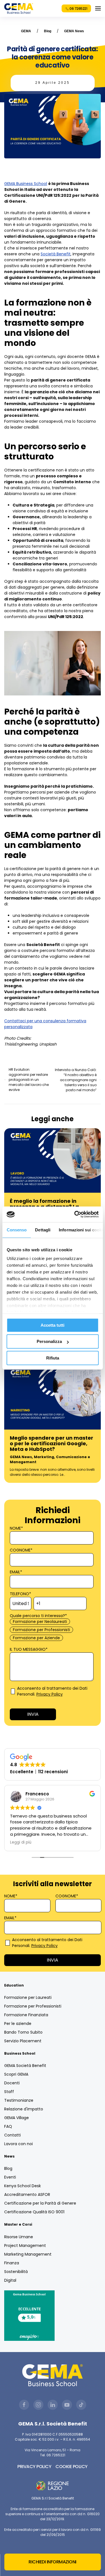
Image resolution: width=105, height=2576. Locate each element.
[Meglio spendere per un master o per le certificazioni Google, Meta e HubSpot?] (53, 1397)
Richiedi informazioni (53, 2562)
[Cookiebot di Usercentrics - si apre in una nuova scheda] (75, 1214)
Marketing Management (28, 2254)
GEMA (26, 31)
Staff (9, 2092)
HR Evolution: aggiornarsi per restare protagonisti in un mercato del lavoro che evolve (29, 1080)
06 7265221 (78, 9)
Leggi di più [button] (21, 1842)
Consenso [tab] (17, 1230)
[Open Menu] (98, 8)
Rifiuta (53, 1358)
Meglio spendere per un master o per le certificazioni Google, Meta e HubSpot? (52, 1443)
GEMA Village (17, 2118)
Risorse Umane (19, 2237)
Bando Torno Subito (23, 2032)
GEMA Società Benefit (25, 2066)
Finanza (12, 2263)
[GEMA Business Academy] (19, 8)
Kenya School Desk (23, 2186)
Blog (48, 31)
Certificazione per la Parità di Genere (40, 2203)
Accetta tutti (53, 1325)
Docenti (12, 2083)
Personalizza (49, 1341)
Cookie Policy (72, 2467)
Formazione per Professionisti (33, 2006)
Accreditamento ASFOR (27, 2195)
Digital (10, 2280)
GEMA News (74, 31)
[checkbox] (51, 1630)
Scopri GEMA (16, 2074)
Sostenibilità (16, 2272)
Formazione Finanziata (26, 2015)
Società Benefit (56, 254)
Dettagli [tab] (43, 1230)
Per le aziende (18, 2024)
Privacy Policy (50, 1694)
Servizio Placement (23, 2041)
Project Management (25, 2246)
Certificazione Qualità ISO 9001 (34, 2212)
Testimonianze (19, 2100)
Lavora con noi (18, 2144)
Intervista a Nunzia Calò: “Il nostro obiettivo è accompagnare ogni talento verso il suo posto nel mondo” (76, 1080)
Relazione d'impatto (24, 2109)
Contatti (12, 2135)
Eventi (10, 2177)
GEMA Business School (26, 184)
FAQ (8, 2126)
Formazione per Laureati (28, 1997)
